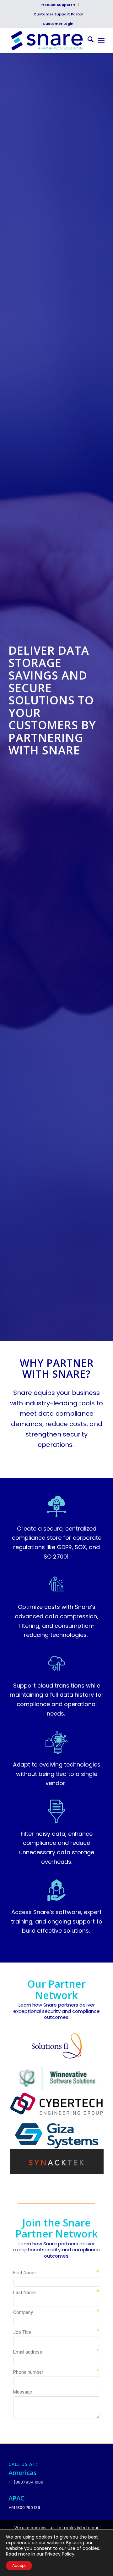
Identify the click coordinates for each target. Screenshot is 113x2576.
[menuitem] (58, 5)
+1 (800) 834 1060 (26, 2482)
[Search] (87, 41)
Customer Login (58, 24)
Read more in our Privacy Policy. (41, 2554)
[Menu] (101, 41)
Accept (19, 2565)
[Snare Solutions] (47, 41)
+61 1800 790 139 (24, 2508)
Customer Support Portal (58, 14)
